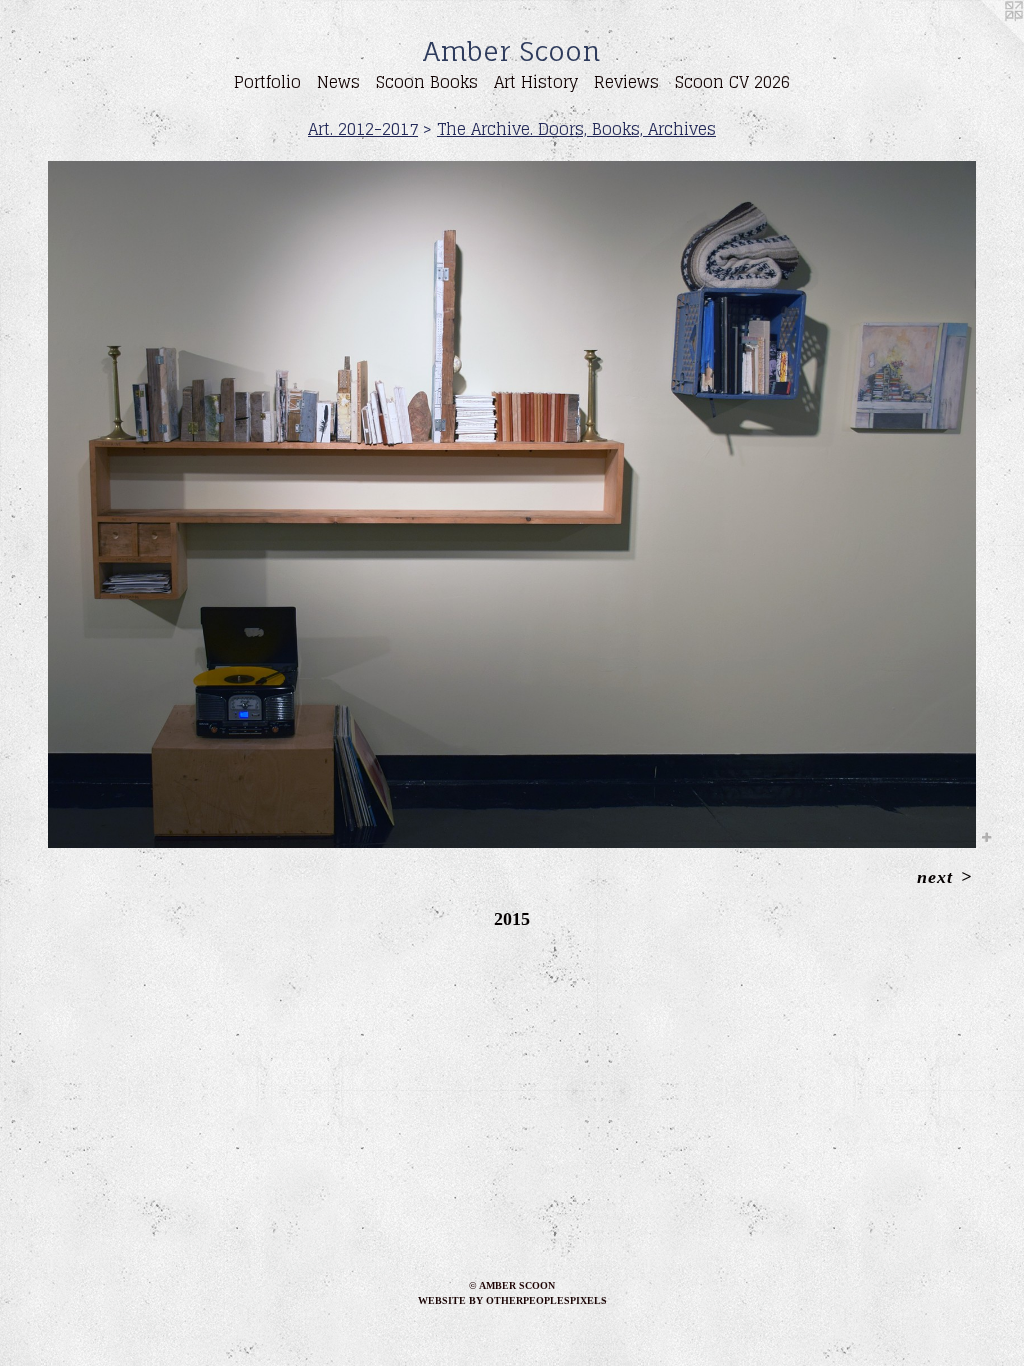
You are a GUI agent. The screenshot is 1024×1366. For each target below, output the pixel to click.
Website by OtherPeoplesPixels (512, 1300)
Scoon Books (427, 82)
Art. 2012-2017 (363, 129)
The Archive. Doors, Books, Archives (576, 129)
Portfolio (267, 82)
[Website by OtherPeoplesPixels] (984, 40)
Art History (536, 82)
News (338, 82)
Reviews (626, 82)
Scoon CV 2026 (732, 82)
